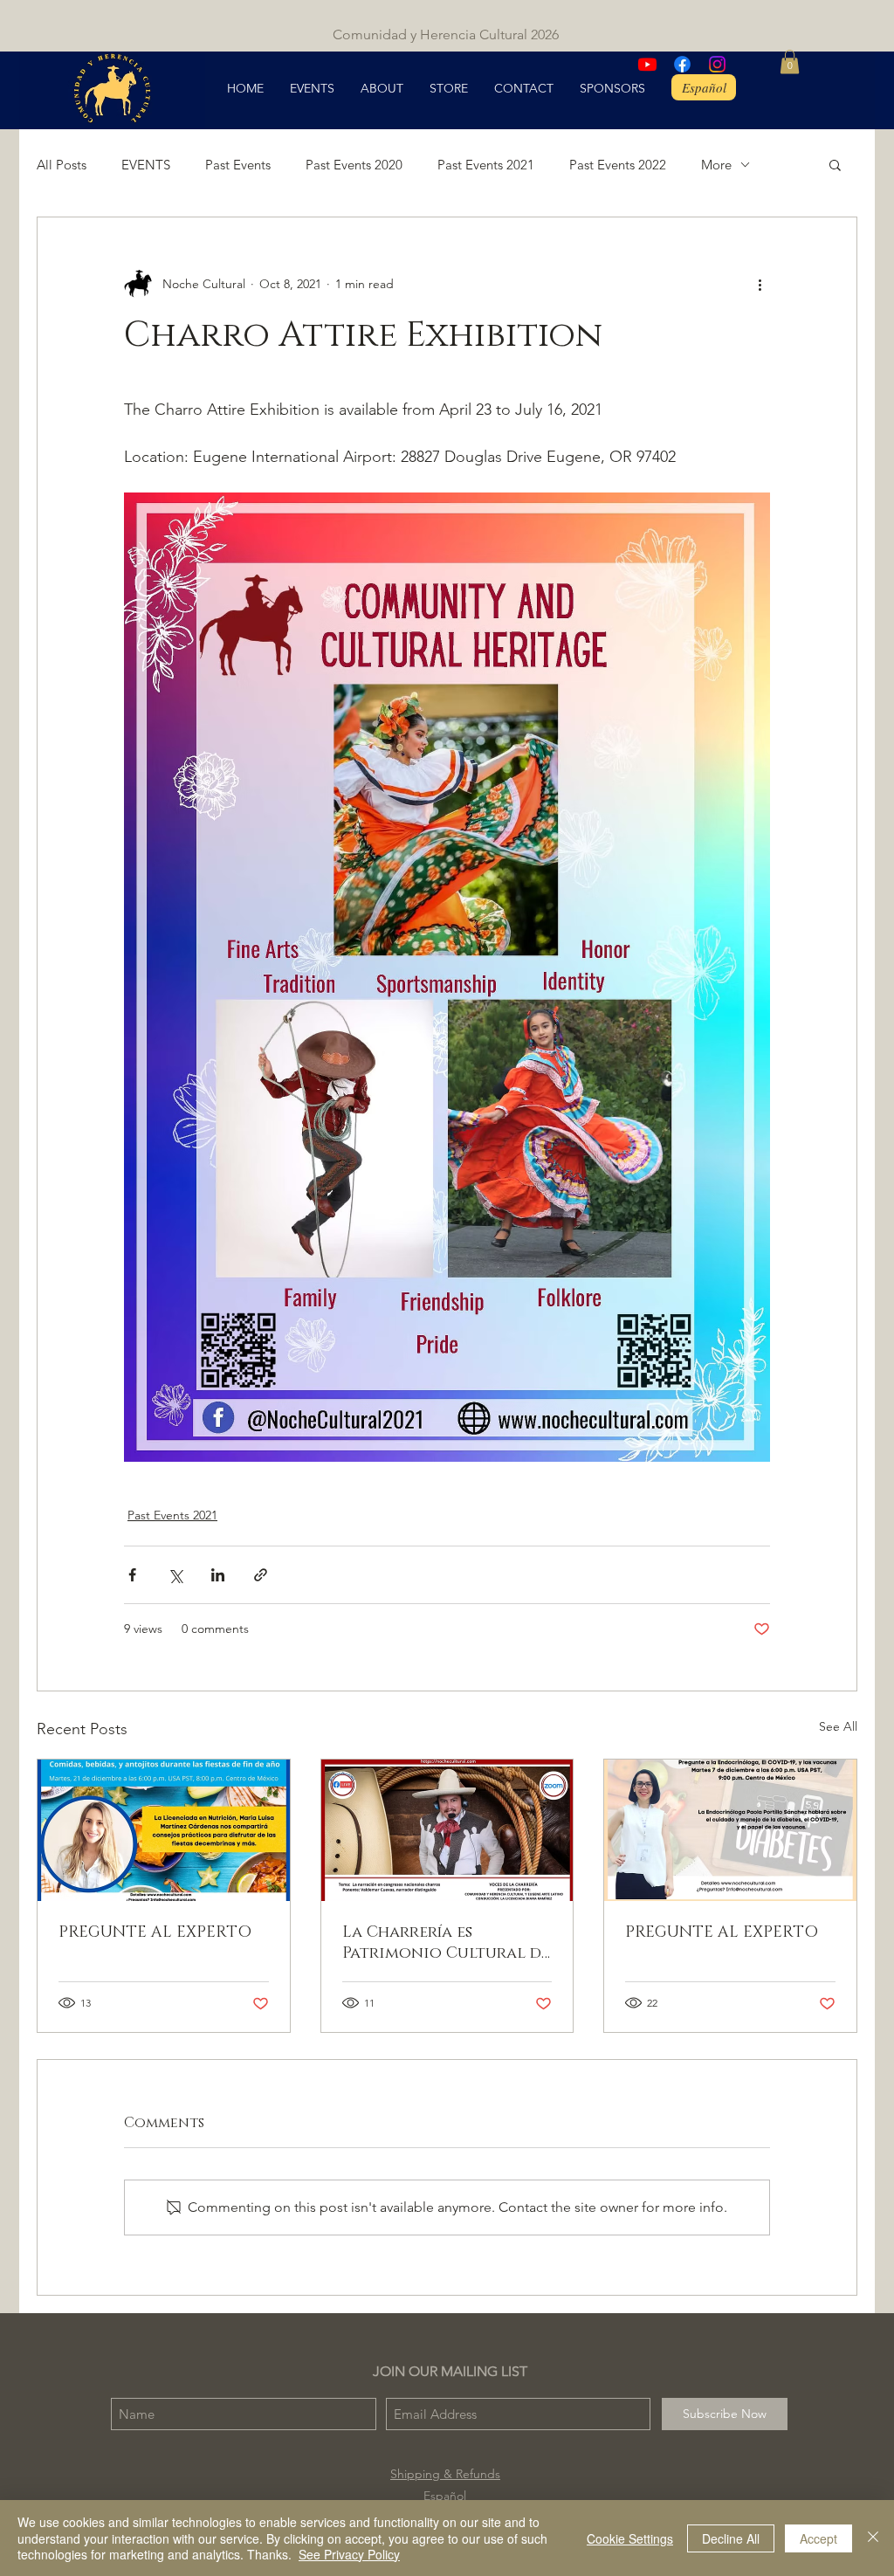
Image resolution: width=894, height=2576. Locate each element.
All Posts (62, 165)
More (716, 165)
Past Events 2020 (354, 165)
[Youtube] (647, 64)
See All (838, 1726)
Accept (818, 2538)
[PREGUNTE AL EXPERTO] (164, 1830)
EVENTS (146, 165)
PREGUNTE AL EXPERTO (155, 1932)
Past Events (238, 165)
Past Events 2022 (618, 165)
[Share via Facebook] (132, 1575)
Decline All (731, 2538)
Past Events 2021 (486, 165)
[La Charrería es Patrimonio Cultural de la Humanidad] (447, 1830)
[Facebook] (682, 64)
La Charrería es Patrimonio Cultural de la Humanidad (446, 1943)
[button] (790, 62)
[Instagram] (717, 64)
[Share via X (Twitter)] (175, 1575)
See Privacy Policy (349, 2554)
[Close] (873, 2538)
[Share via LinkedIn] (218, 1575)
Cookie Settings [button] (630, 2538)
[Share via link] (261, 1575)
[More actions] (760, 284)
